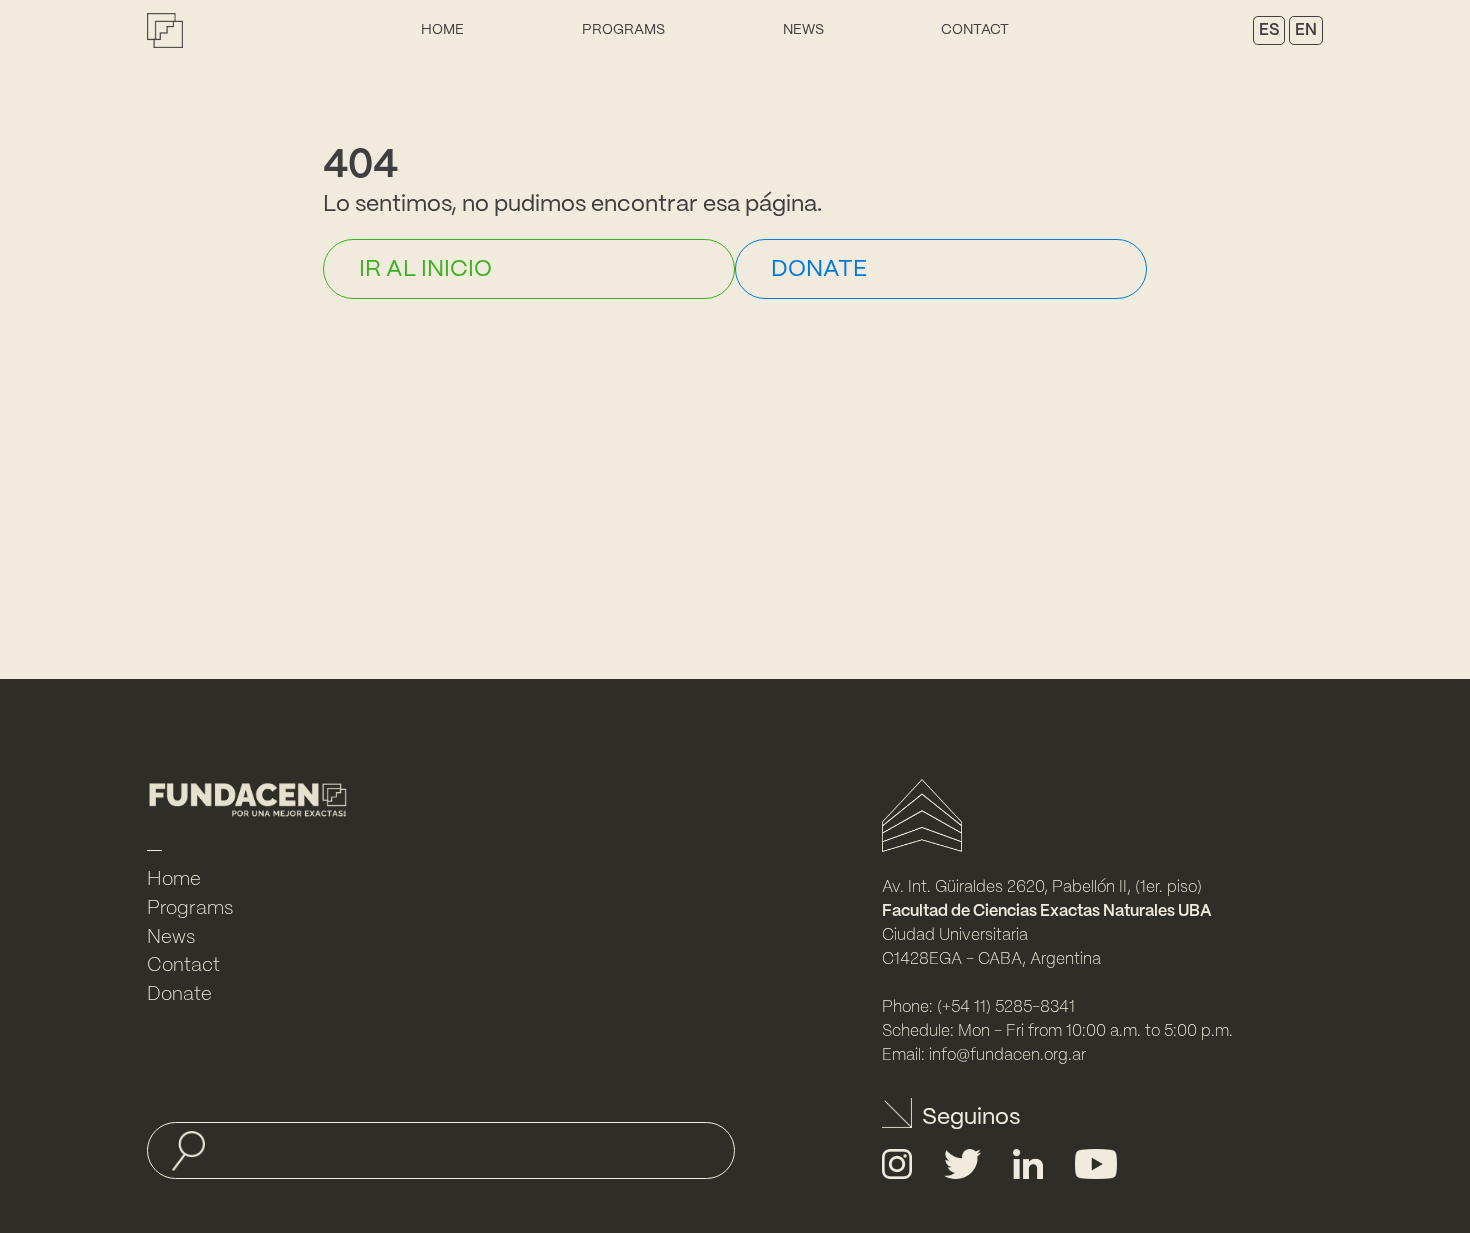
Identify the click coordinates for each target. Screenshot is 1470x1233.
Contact (975, 30)
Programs (623, 30)
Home (442, 30)
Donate (179, 995)
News (803, 30)
